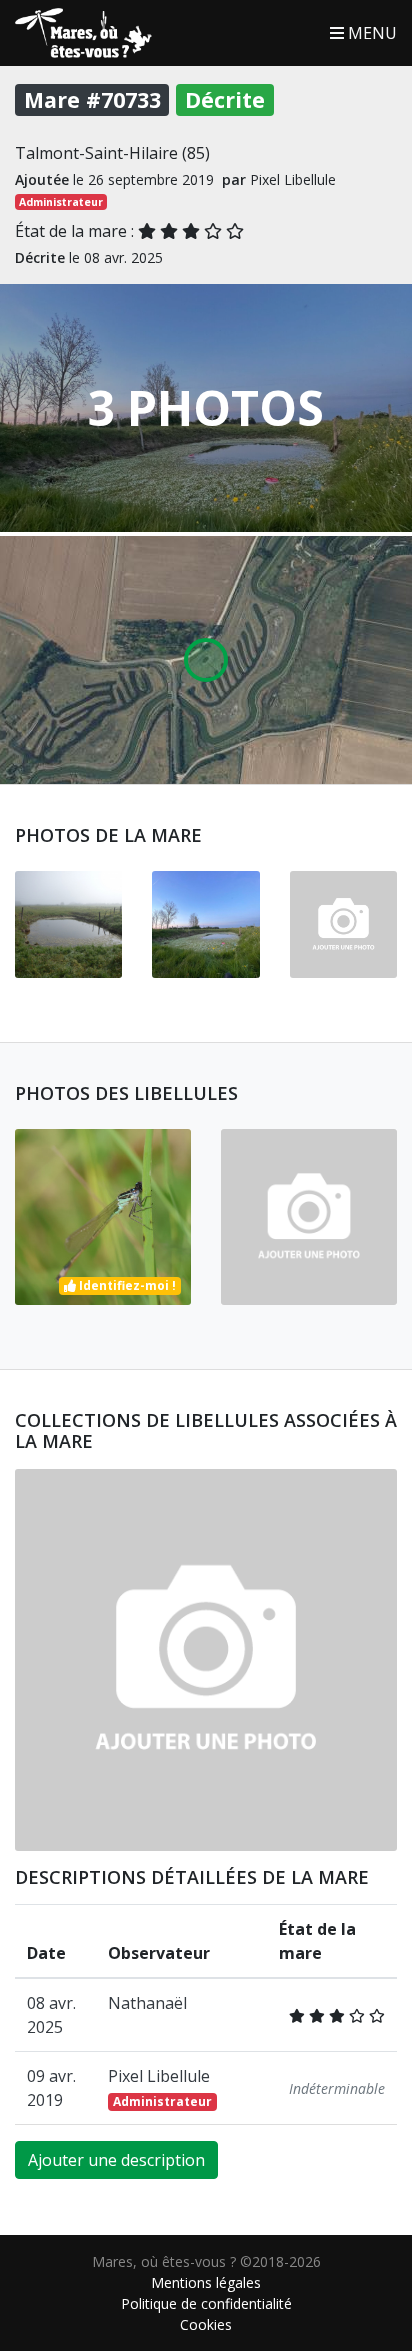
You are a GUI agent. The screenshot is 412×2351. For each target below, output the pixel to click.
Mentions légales (206, 2282)
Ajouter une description (116, 2160)
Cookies (206, 2324)
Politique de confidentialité (206, 2303)
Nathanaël (147, 2003)
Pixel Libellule (160, 2087)
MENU (370, 33)
